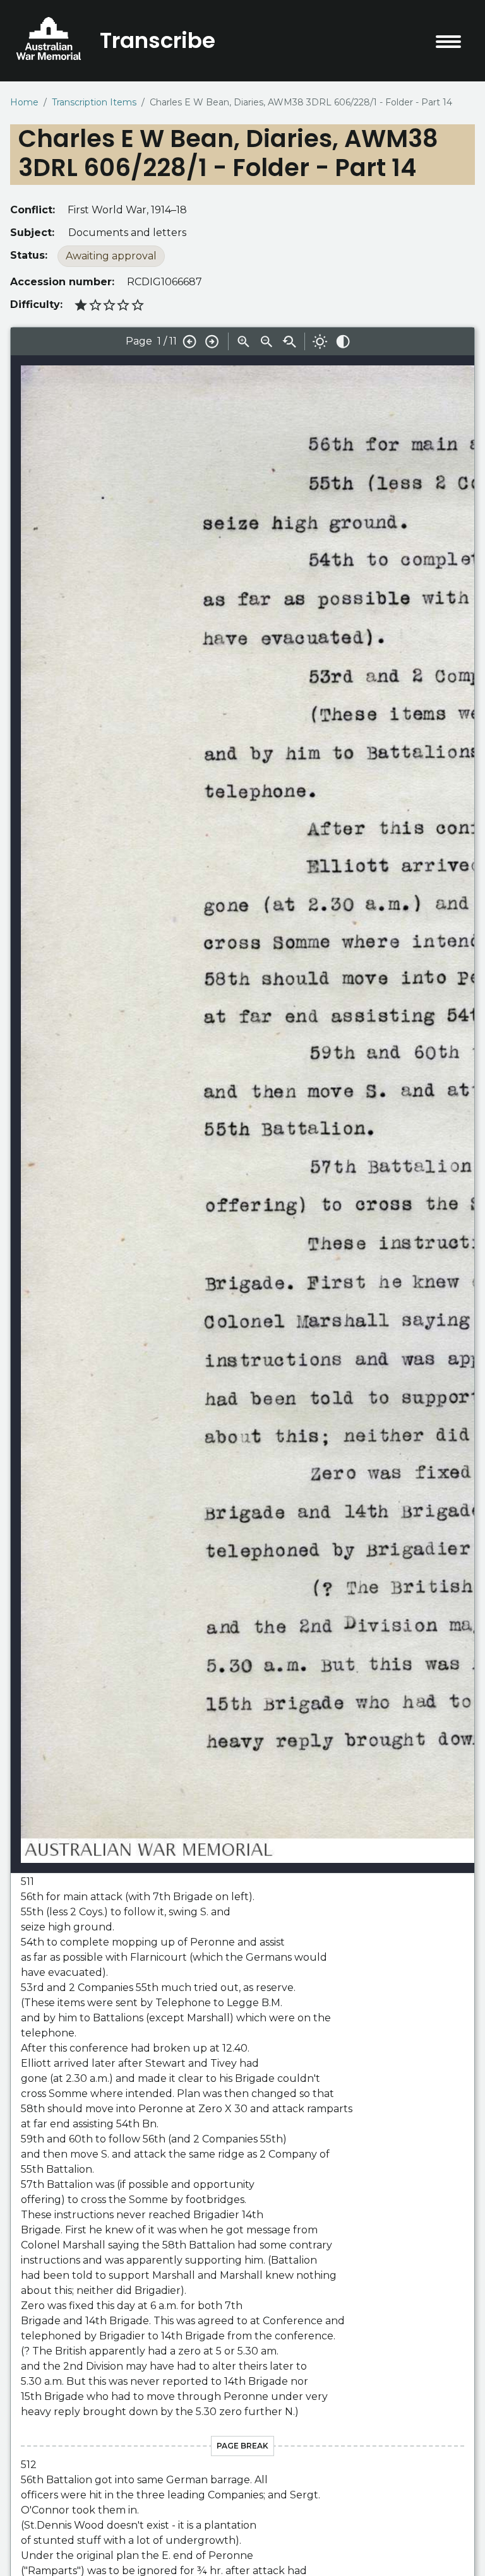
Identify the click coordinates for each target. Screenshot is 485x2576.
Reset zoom (289, 341)
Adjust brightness (320, 341)
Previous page (189, 341)
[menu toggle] (448, 42)
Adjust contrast (343, 341)
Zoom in (244, 341)
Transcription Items (94, 102)
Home (24, 102)
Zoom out (266, 341)
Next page (212, 341)
